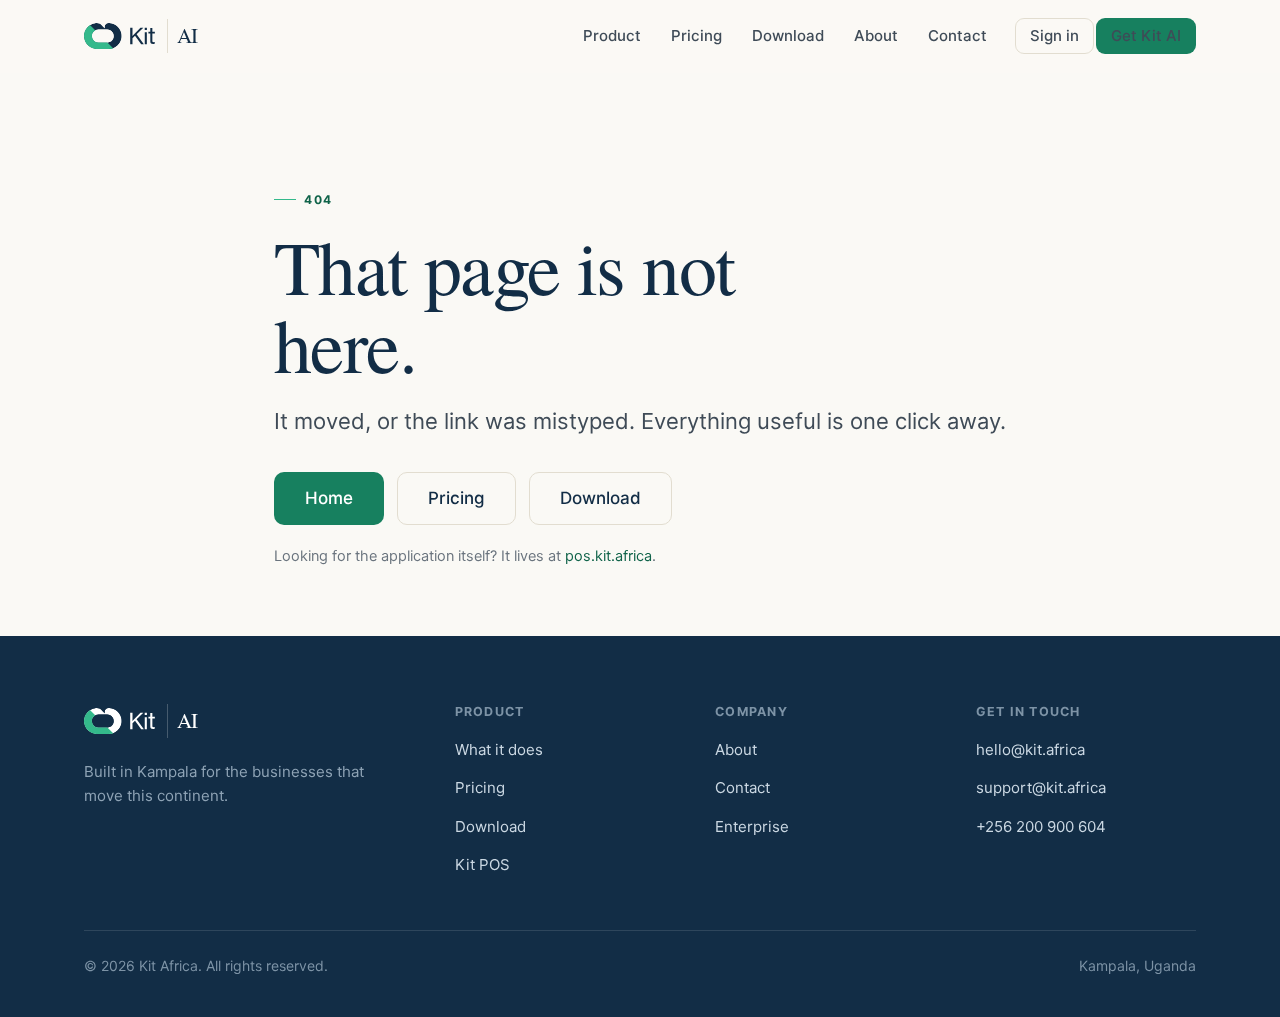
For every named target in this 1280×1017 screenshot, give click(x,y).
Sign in (1054, 35)
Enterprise (752, 826)
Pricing (696, 35)
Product (612, 35)
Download (788, 35)
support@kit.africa (1041, 787)
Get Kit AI (1146, 35)
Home (329, 498)
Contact (957, 35)
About (876, 35)
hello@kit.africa (1030, 749)
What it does (499, 749)
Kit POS (482, 864)
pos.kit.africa (608, 556)
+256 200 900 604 (1041, 826)
